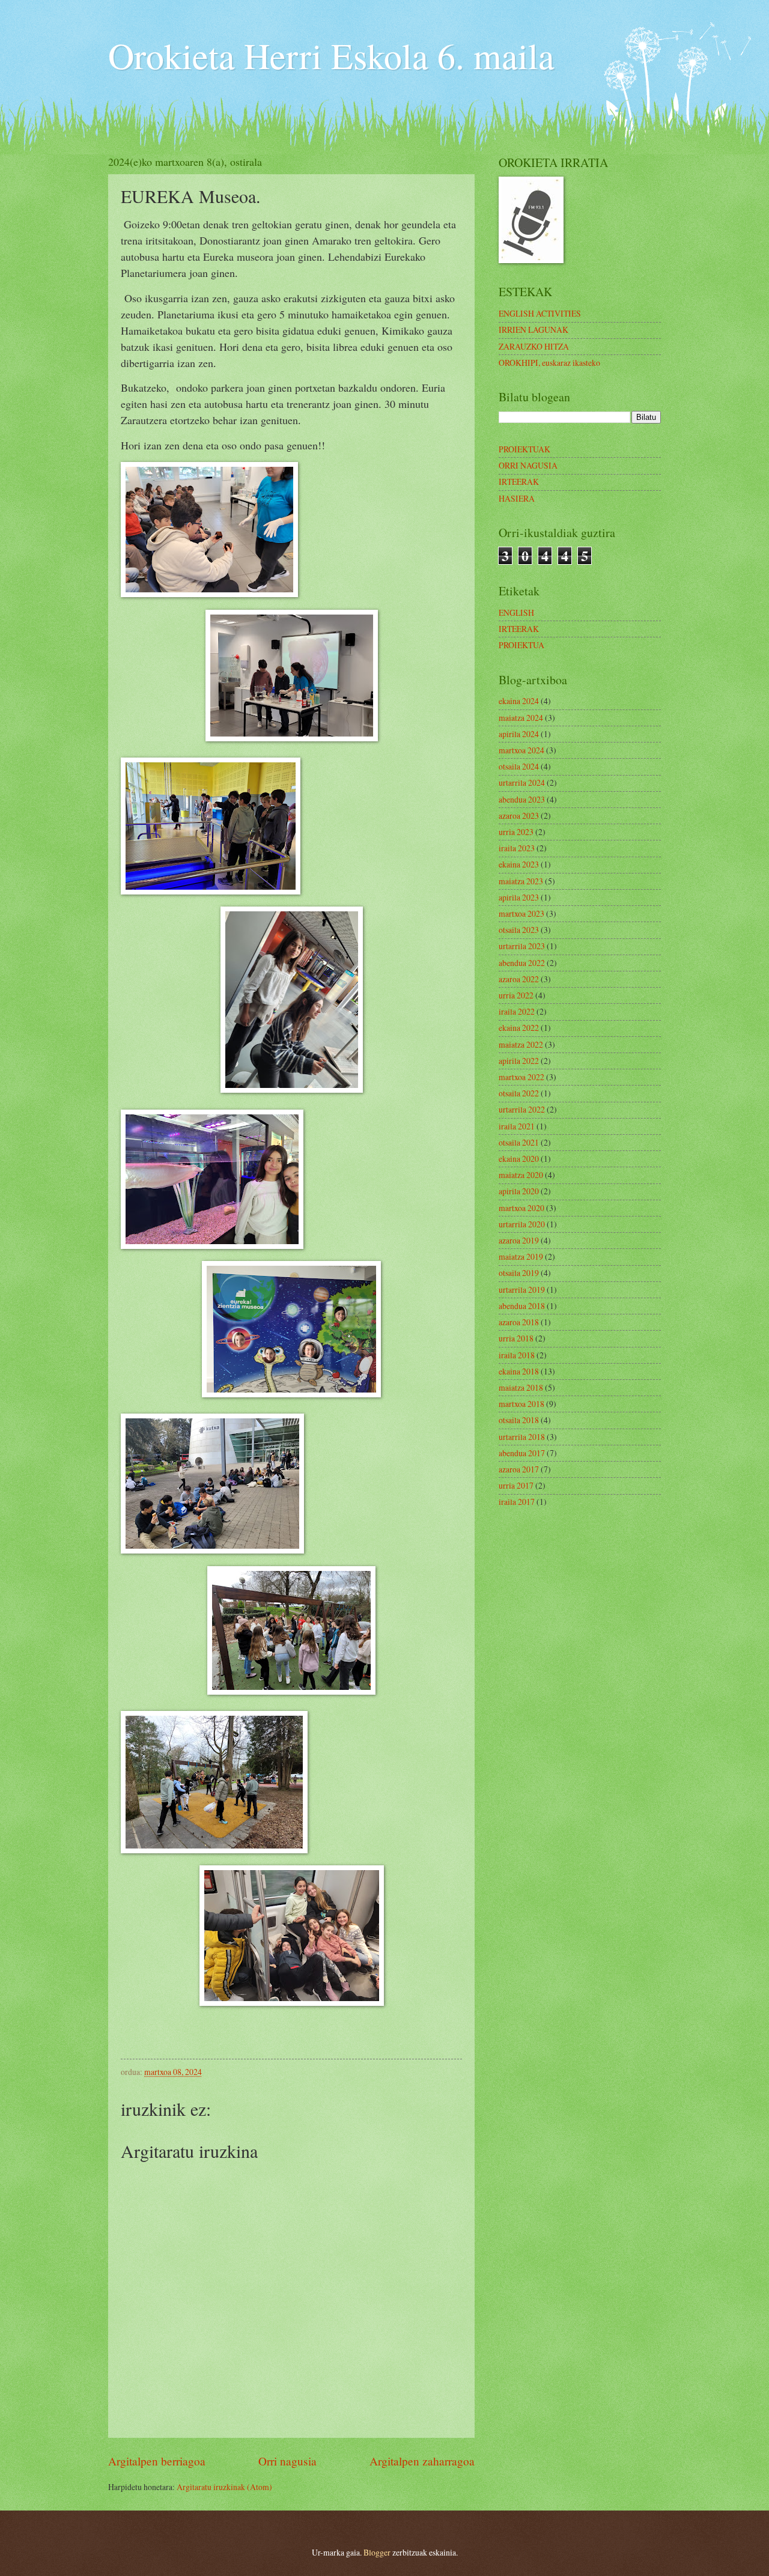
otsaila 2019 (519, 1273)
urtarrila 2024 (522, 782)
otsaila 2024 (519, 766)
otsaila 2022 (519, 1093)
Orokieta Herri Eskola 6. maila (331, 55)
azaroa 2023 (519, 816)
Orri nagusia (287, 2461)
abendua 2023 (522, 799)
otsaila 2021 (519, 1142)
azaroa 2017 (519, 1469)
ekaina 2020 (519, 1159)
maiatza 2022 (521, 1044)
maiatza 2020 (521, 1175)
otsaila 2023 (519, 930)
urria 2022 (516, 995)
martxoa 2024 (521, 750)
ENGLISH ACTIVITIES (540, 313)
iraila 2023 (517, 848)
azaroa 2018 (519, 1322)
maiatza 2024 (521, 718)
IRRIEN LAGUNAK (533, 330)
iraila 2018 (517, 1355)
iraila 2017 (517, 1502)
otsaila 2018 (519, 1420)
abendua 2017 (522, 1453)
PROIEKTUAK (524, 449)
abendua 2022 (522, 963)
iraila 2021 (517, 1126)
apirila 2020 (519, 1191)
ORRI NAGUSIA (528, 465)
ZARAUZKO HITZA (534, 346)
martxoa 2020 (521, 1208)
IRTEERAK (519, 481)
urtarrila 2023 (522, 946)
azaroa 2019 (519, 1240)
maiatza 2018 (521, 1387)
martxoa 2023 (521, 913)
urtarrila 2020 (522, 1224)
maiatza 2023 (521, 881)
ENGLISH (516, 612)
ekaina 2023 (519, 864)
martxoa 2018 (521, 1404)
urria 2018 (516, 1338)
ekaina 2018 (519, 1371)
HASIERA (517, 498)
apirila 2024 (519, 734)
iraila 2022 (517, 1011)
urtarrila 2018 (522, 1437)
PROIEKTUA (521, 645)
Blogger (377, 2552)
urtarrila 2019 (522, 1290)
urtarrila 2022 (522, 1109)
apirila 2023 (519, 897)
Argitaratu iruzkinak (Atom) (224, 2487)
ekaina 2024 (519, 701)
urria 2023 (516, 832)
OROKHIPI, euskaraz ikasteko (549, 363)
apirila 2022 (519, 1061)
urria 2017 (516, 1485)
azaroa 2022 (519, 979)
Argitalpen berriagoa (157, 2461)
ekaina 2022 (519, 1028)
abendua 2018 (522, 1306)
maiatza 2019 (521, 1256)
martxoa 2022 (521, 1077)
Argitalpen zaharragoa (422, 2461)
